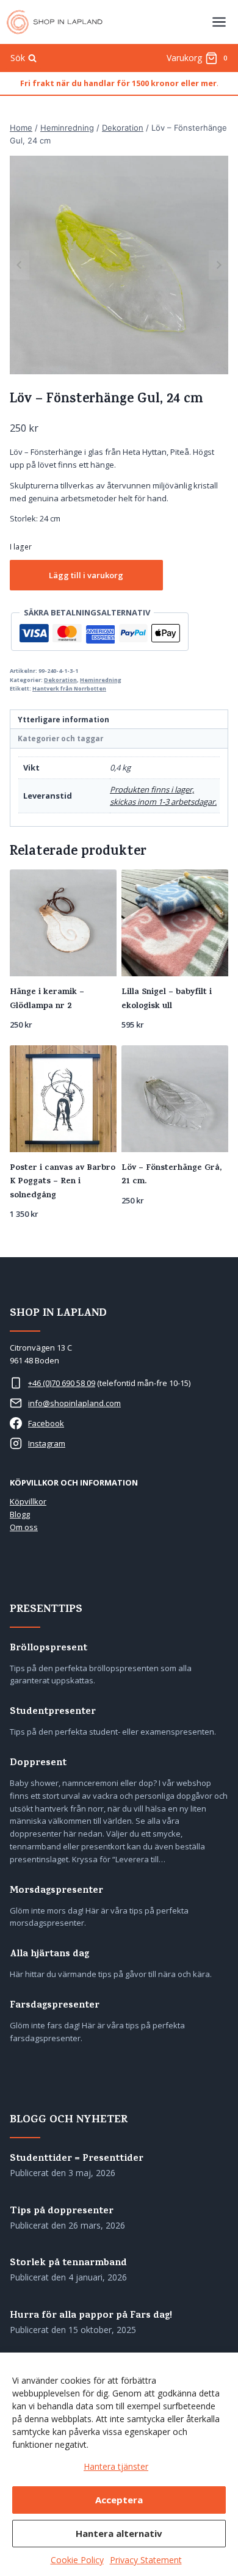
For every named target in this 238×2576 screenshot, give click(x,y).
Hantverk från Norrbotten (69, 688)
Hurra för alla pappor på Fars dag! (91, 2316)
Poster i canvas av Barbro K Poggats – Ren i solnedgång (63, 1182)
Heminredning (101, 680)
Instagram (47, 1443)
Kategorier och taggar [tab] (60, 738)
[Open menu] (219, 22)
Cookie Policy (77, 2560)
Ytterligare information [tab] (63, 719)
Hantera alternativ (119, 2533)
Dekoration (60, 680)
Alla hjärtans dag (49, 1955)
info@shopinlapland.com (74, 1403)
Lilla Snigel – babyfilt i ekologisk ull (167, 999)
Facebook (46, 1423)
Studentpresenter (53, 1712)
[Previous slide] (20, 265)
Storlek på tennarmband (68, 2264)
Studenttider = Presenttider (77, 2159)
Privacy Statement (146, 2560)
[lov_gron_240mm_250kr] (119, 265)
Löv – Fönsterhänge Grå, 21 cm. (171, 1175)
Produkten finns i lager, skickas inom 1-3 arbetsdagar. (163, 796)
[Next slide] (218, 265)
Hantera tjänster (116, 2466)
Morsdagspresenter (56, 1891)
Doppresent (38, 1764)
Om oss (24, 1527)
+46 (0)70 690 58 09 (62, 1383)
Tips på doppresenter (62, 2212)
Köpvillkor (28, 1501)
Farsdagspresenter (55, 2006)
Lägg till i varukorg (86, 575)
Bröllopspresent (49, 1649)
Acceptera (119, 2500)
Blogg (20, 1514)
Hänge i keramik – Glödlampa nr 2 (47, 999)
